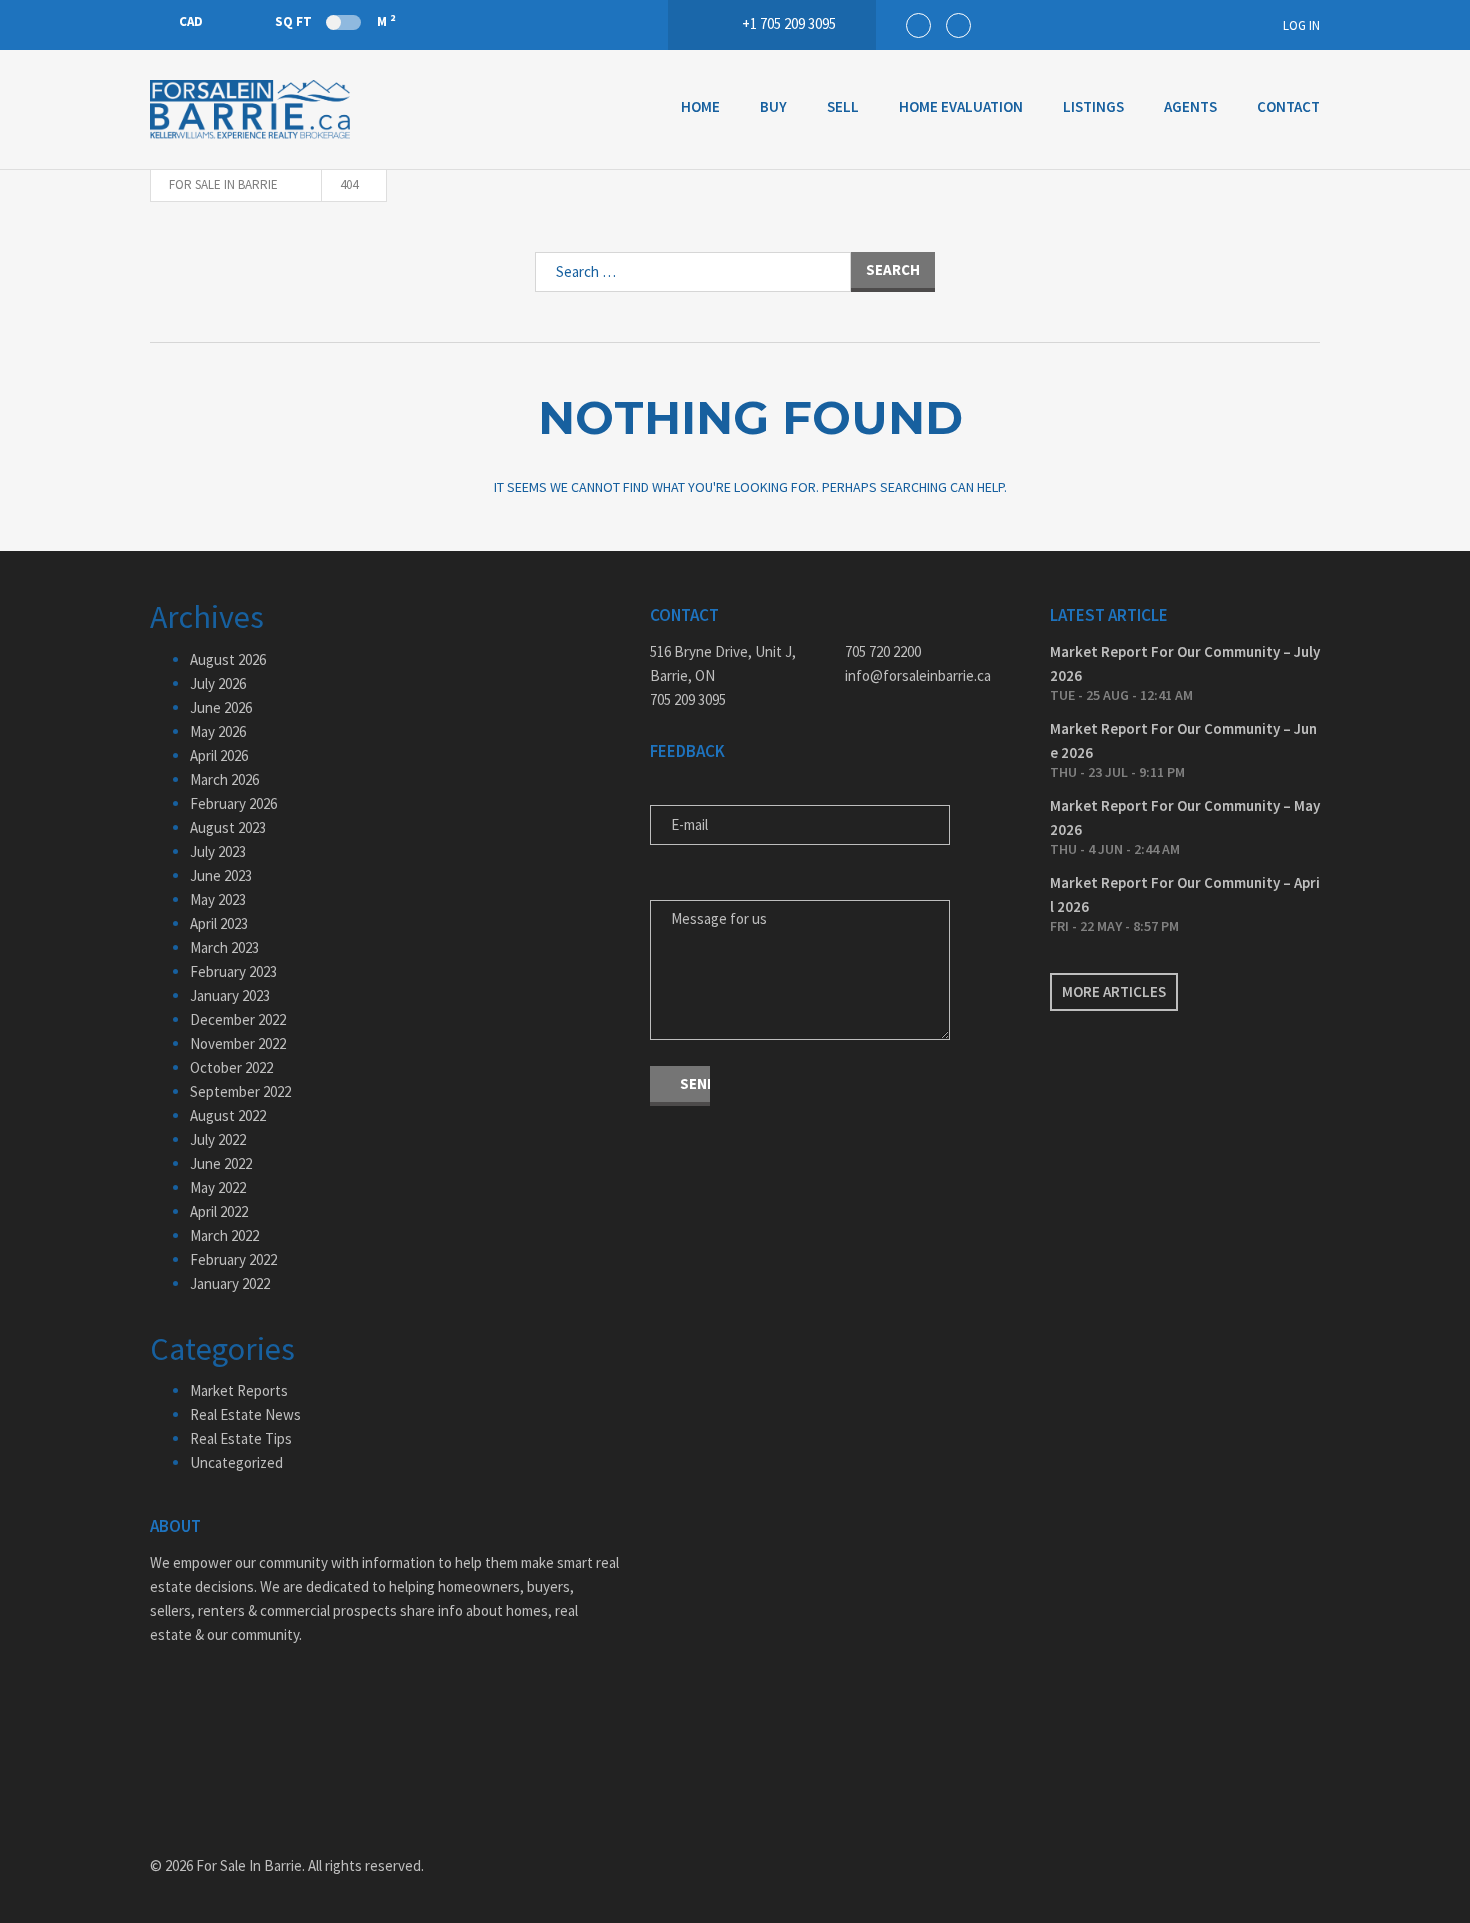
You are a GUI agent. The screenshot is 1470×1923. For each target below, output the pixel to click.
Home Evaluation (961, 106)
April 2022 (219, 1211)
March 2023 (224, 947)
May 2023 (218, 899)
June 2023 (221, 875)
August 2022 (228, 1115)
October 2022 (231, 1067)
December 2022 (238, 1019)
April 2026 (219, 755)
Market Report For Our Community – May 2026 (1185, 817)
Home (700, 106)
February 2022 (233, 1259)
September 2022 (240, 1091)
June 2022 (221, 1163)
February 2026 (233, 803)
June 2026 (221, 707)
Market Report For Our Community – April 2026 (1185, 894)
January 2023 (230, 995)
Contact (1288, 106)
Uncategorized (236, 1462)
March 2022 (224, 1235)
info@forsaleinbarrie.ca (918, 675)
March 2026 (224, 779)
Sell (843, 106)
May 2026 (218, 731)
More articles (1114, 991)
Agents (1190, 106)
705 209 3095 (688, 699)
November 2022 (238, 1043)
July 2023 (218, 851)
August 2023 (228, 827)
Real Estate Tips (241, 1438)
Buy (773, 106)
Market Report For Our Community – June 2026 (1183, 740)
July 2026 (218, 683)
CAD (191, 21)
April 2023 (219, 923)
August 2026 (228, 659)
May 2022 (218, 1187)
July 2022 (218, 1139)
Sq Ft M (335, 21)
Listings (1093, 106)
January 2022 (230, 1283)
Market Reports (239, 1390)
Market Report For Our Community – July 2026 (1185, 663)
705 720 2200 (883, 651)
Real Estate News (245, 1414)
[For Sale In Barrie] (250, 109)
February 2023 (233, 971)
